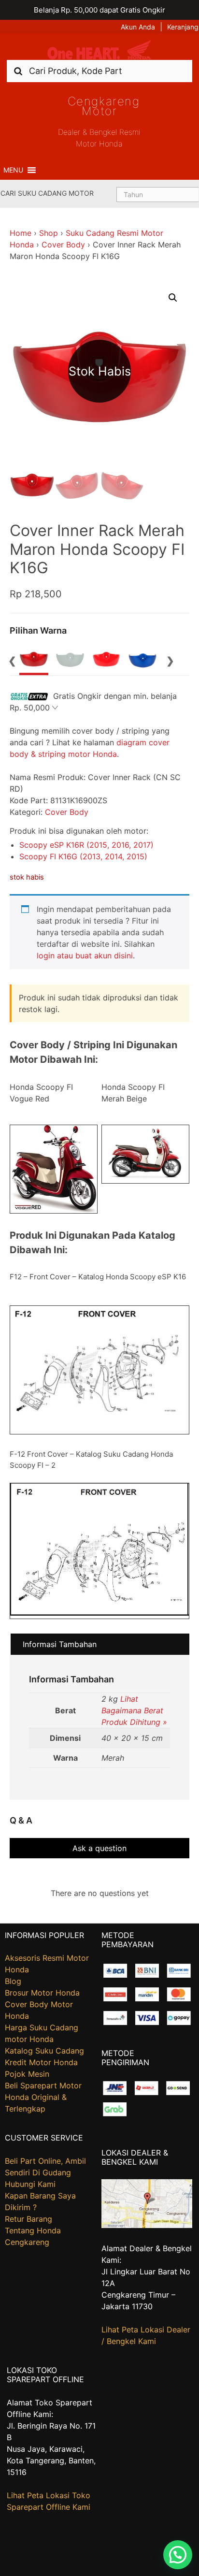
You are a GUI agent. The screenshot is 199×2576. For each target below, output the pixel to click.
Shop (49, 233)
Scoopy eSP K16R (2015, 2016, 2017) (86, 845)
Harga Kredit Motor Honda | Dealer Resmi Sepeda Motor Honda (99, 50)
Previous (12, 660)
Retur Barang (28, 2219)
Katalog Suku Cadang (44, 2051)
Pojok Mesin (27, 2074)
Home (21, 233)
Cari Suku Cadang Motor (47, 193)
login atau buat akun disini (85, 955)
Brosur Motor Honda (42, 1993)
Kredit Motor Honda (41, 2062)
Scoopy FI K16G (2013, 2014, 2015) (83, 856)
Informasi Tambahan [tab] (60, 1644)
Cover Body (63, 245)
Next (171, 660)
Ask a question (99, 1848)
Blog (13, 1981)
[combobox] (99, 71)
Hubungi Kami (30, 2184)
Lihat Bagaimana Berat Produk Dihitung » (134, 1710)
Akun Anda (138, 27)
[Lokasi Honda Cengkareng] (147, 2225)
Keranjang (183, 27)
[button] (13, 170)
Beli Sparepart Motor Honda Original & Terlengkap (43, 2097)
